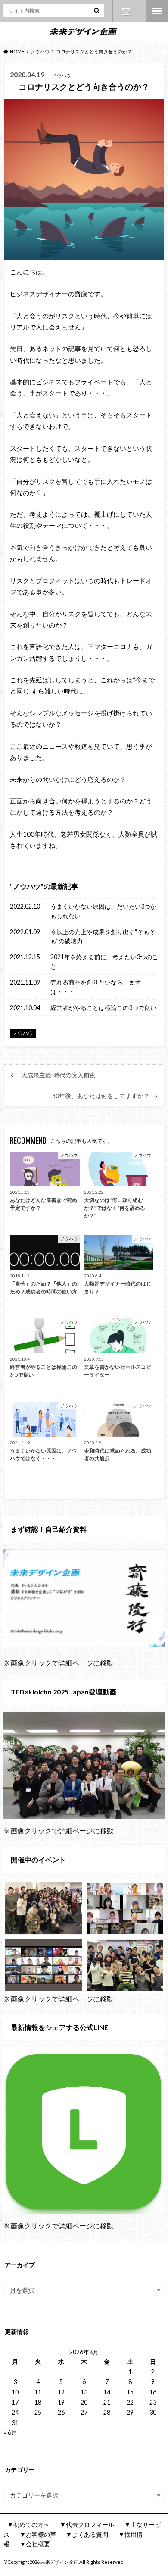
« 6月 (10, 2432)
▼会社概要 (35, 2544)
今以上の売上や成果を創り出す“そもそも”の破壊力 (103, 937)
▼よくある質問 (87, 2534)
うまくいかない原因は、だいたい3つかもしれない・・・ (103, 911)
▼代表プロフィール (87, 2524)
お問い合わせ (126, 11)
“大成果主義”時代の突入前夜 (57, 1075)
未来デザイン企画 (59, 2562)
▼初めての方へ (28, 2524)
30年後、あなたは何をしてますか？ (101, 1096)
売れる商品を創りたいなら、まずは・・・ (96, 987)
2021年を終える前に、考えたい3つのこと (104, 962)
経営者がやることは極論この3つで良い (103, 1008)
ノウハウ (27, 886)
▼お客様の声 (38, 2534)
